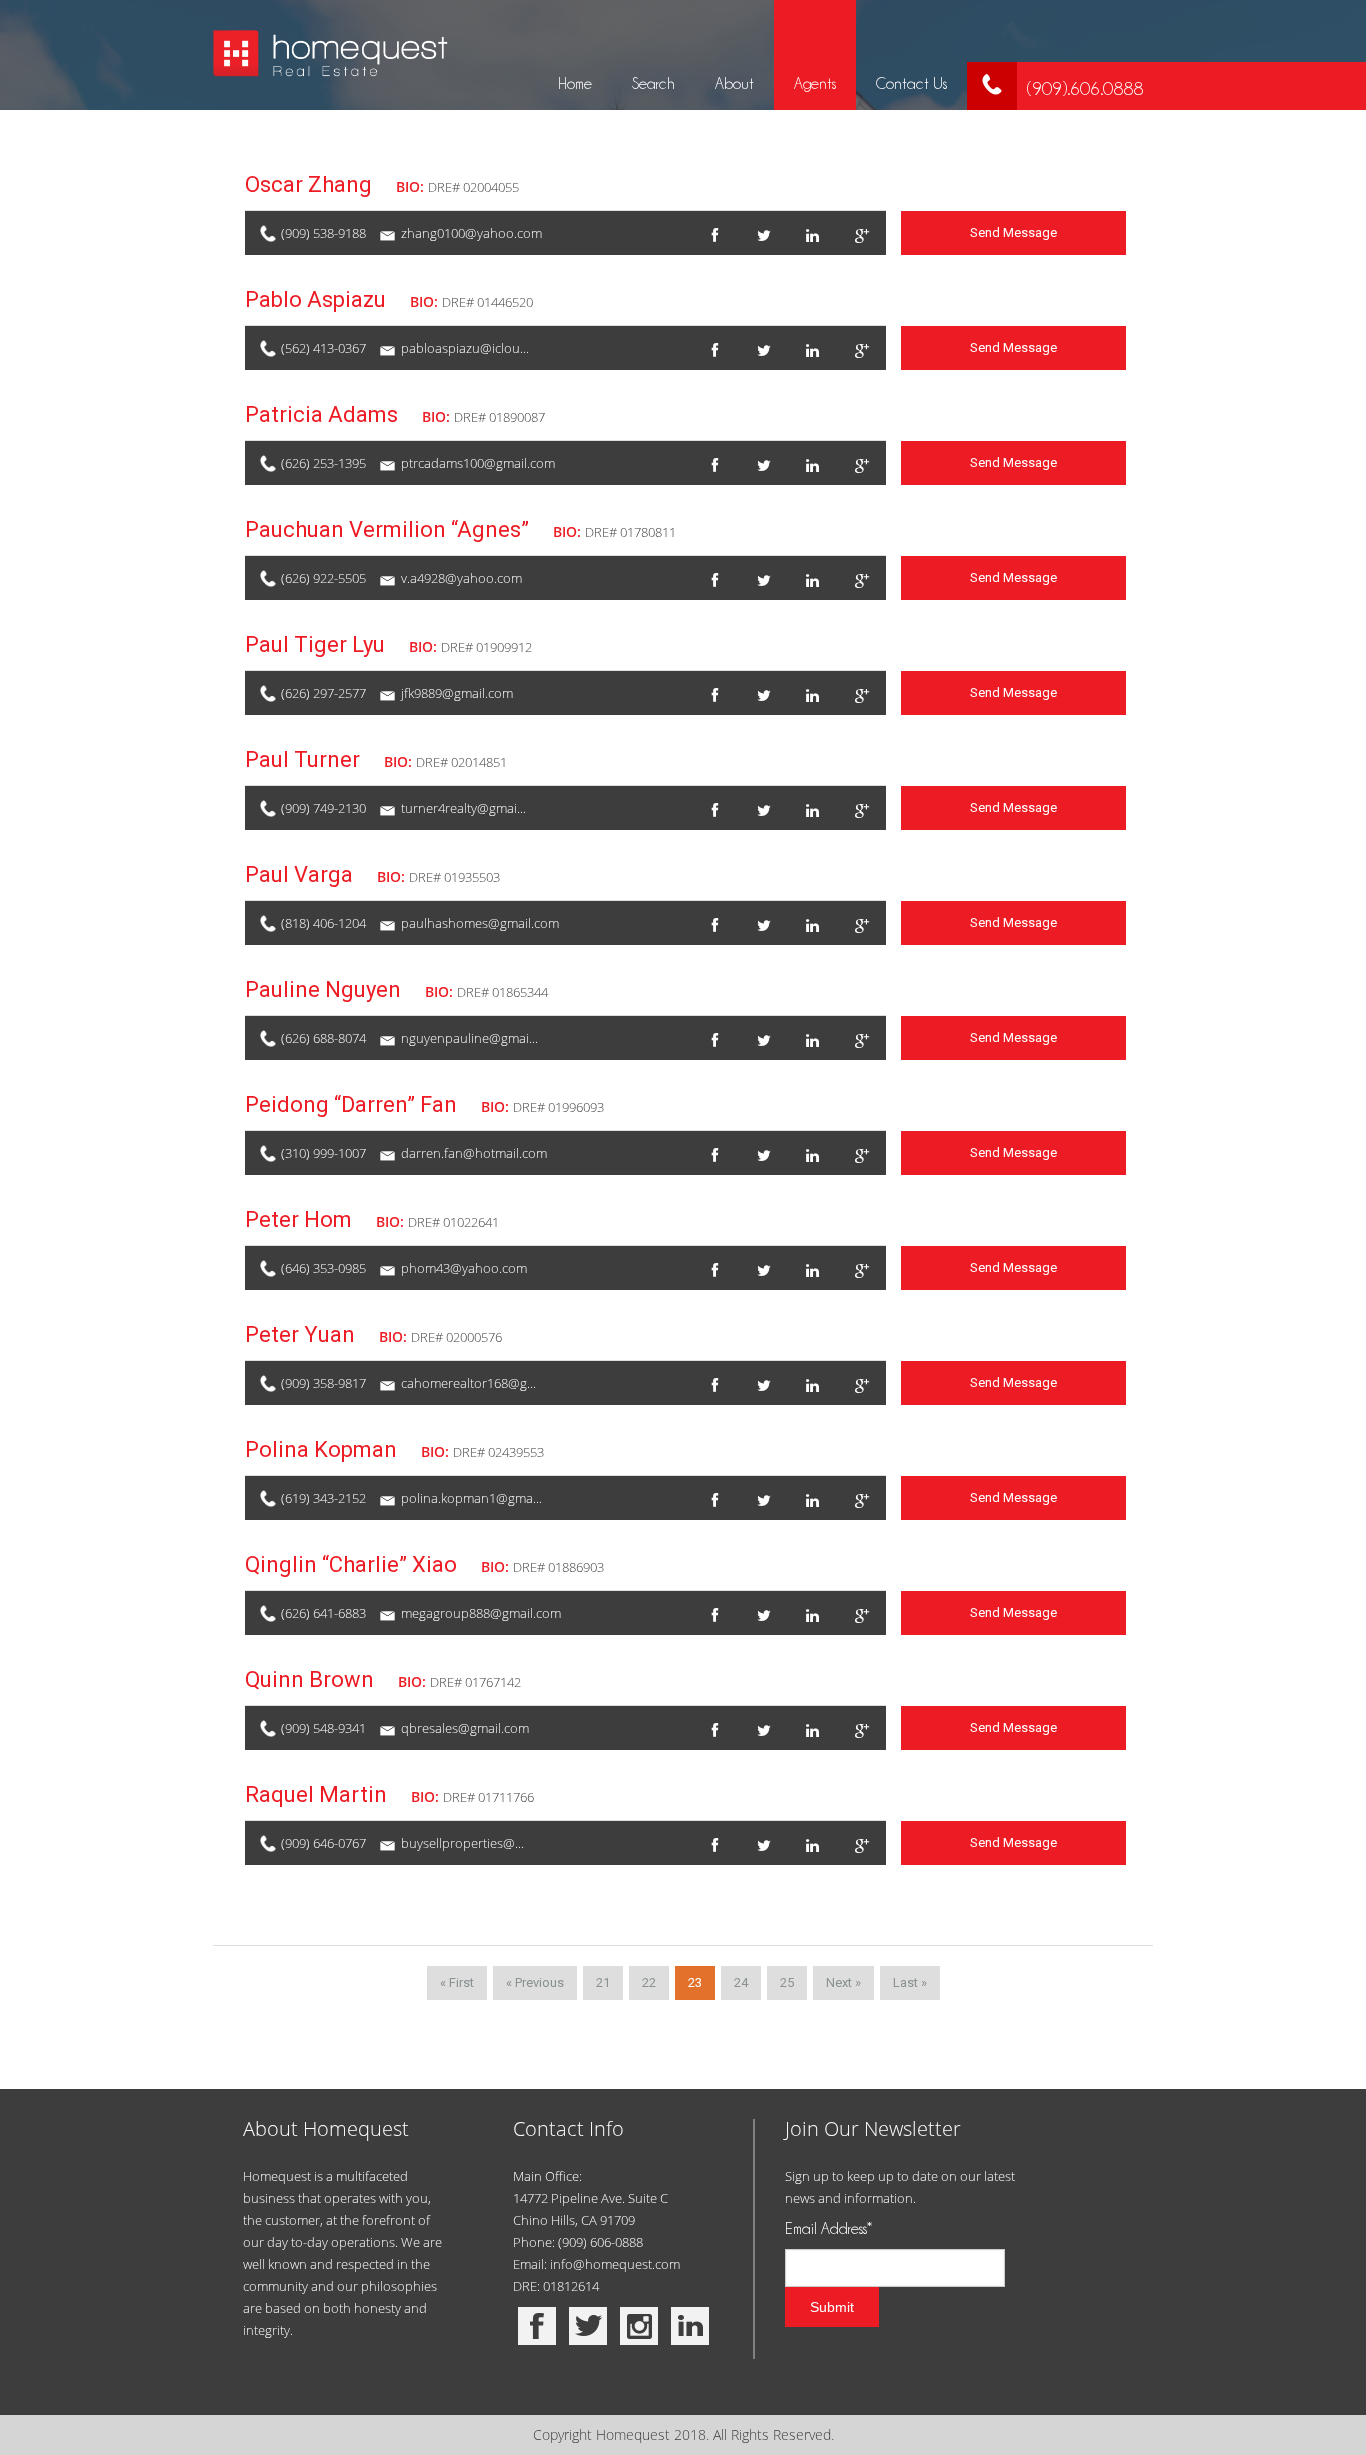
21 (603, 1982)
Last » (910, 1982)
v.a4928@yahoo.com (461, 578)
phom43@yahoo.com (464, 1268)
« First (457, 1982)
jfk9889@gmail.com (457, 693)
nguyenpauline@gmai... (469, 1038)
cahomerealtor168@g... (468, 1383)
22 (649, 1982)
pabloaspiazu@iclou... (465, 348)
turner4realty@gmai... (463, 808)
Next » (843, 1982)
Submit (832, 2307)
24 (741, 1982)
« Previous (535, 1982)
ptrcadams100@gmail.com (478, 463)
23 (695, 1982)
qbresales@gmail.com (465, 1728)
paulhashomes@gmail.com (480, 923)
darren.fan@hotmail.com (474, 1153)
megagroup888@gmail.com (481, 1613)
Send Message (1013, 232)
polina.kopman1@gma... (471, 1498)
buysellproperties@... (462, 1843)
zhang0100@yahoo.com (471, 233)
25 (787, 1982)
